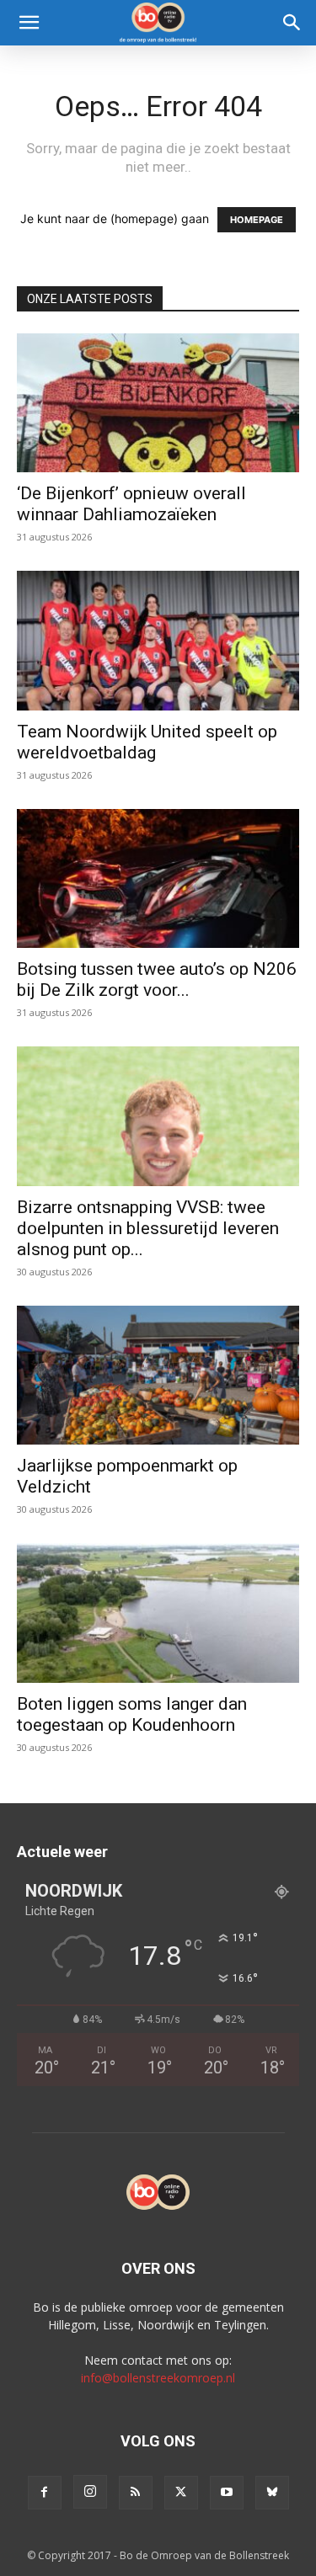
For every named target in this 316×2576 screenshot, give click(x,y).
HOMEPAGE (257, 220)
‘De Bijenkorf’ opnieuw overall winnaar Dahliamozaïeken (131, 504)
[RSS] (136, 2493)
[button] (29, 23)
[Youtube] (227, 2493)
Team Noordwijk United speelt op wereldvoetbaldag (147, 742)
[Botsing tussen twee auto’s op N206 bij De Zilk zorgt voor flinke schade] (158, 878)
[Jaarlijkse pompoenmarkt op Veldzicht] (158, 1375)
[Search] (292, 23)
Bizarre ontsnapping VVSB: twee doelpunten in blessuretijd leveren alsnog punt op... (148, 1228)
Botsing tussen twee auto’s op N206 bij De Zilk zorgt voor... (157, 979)
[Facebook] (45, 2493)
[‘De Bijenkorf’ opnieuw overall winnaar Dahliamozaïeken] (158, 403)
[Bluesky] (272, 2493)
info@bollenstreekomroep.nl (158, 2378)
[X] (181, 2493)
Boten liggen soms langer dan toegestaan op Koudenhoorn (132, 1714)
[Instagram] (90, 2492)
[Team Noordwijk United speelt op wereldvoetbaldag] (158, 640)
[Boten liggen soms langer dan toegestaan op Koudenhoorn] (158, 1613)
